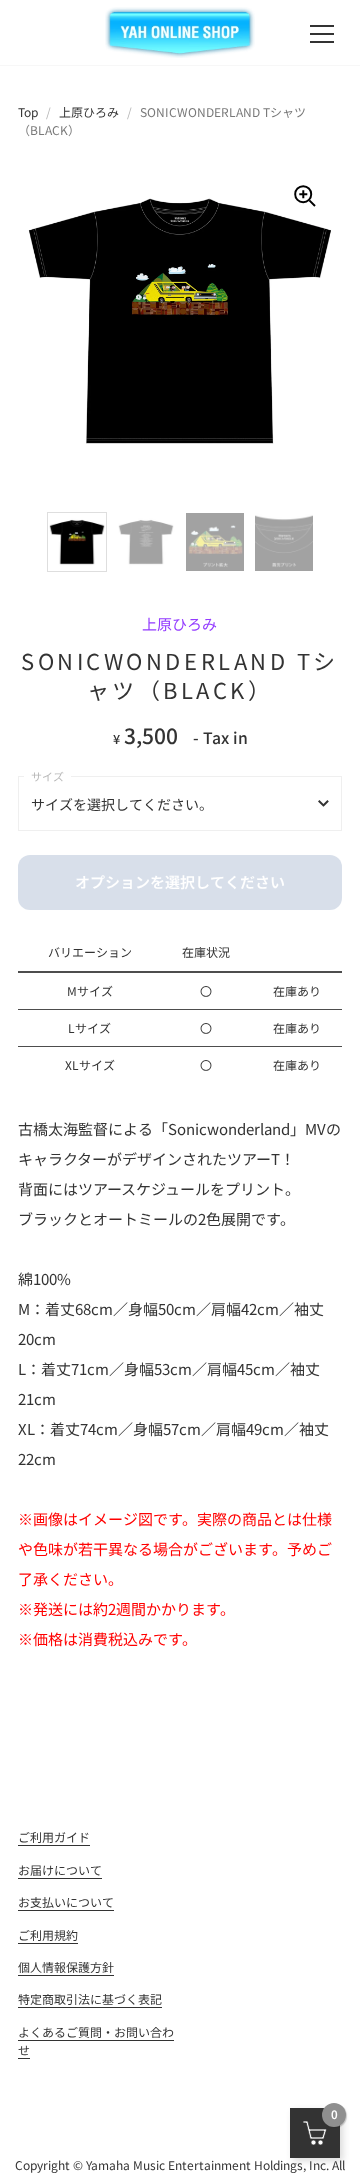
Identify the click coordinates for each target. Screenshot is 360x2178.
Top (28, 111)
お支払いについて (66, 1901)
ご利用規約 (48, 1934)
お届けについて (60, 1869)
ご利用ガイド (54, 1836)
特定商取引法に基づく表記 (90, 1998)
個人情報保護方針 (66, 1966)
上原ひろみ (89, 111)
